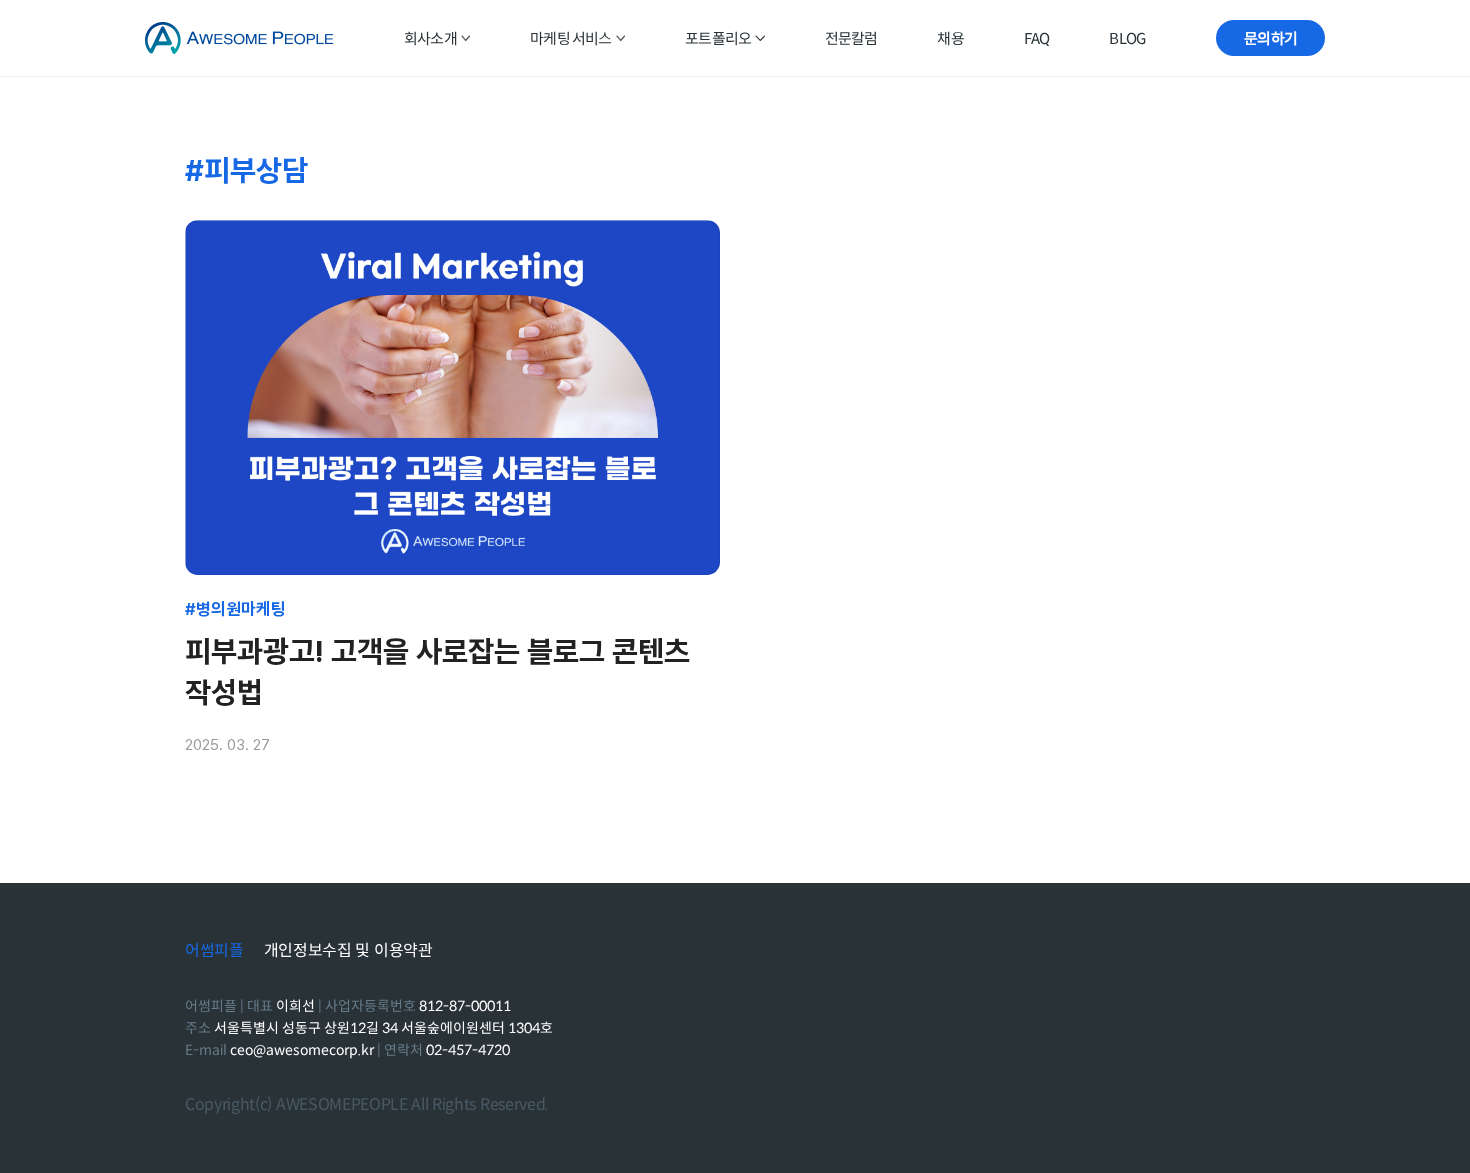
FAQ (1037, 38)
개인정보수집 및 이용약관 (348, 951)
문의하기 (1270, 38)
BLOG (1127, 38)
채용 (950, 38)
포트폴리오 (718, 38)
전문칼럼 (851, 38)
